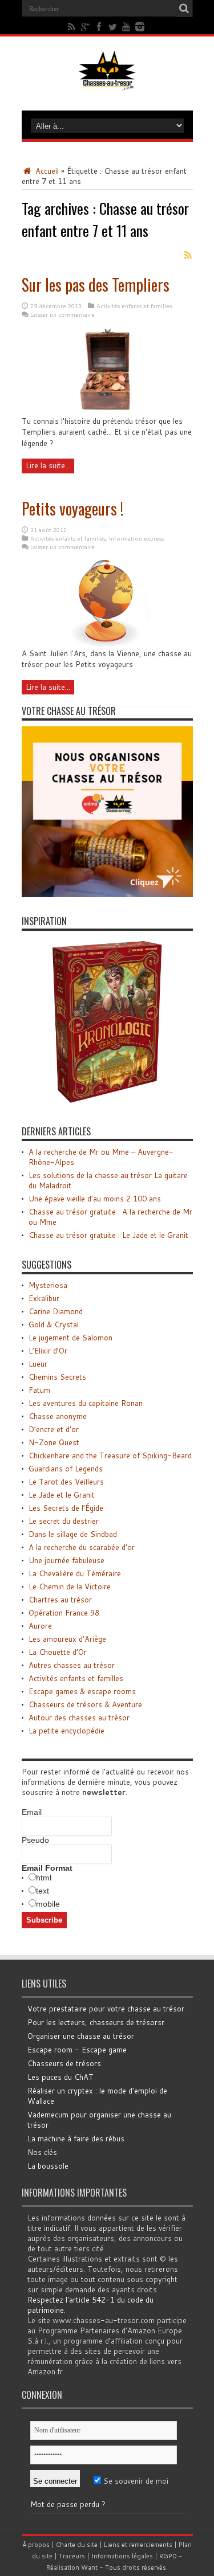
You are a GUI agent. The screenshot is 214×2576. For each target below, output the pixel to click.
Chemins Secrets (57, 1377)
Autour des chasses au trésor (79, 1718)
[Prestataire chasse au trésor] (107, 894)
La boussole (48, 2166)
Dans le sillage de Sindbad (73, 1534)
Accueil (46, 171)
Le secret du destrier (64, 1521)
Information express (136, 538)
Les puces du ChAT (60, 2077)
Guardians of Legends (66, 1469)
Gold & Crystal (54, 1324)
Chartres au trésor (60, 1600)
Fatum (39, 1390)
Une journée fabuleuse (66, 1560)
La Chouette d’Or (58, 1652)
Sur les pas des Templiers (96, 285)
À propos (36, 2545)
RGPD (168, 2556)
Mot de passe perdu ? (68, 2504)
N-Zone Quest (54, 1442)
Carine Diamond (56, 1311)
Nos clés (42, 2152)
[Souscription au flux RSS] (188, 255)
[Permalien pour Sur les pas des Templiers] (107, 413)
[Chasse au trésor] (107, 82)
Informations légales (122, 2556)
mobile (48, 1904)
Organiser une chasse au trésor (81, 2036)
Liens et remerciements (138, 2545)
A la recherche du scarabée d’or (82, 1547)
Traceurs (72, 2556)
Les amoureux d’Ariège (67, 1639)
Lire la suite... (48, 465)
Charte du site (77, 2545)
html (44, 1878)
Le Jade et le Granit (62, 1495)
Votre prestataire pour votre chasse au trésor (106, 2009)
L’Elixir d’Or (48, 1351)
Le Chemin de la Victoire (70, 1587)
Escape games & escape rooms (82, 1691)
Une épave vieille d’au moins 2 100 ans (95, 1199)
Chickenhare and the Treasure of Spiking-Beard (110, 1455)
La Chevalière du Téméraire (75, 1573)
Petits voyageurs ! (72, 508)
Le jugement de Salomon (70, 1338)
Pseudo (35, 1840)
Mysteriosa (48, 1285)
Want (89, 2567)
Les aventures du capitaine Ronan (86, 1403)
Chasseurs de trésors (64, 2063)
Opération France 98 (64, 1613)
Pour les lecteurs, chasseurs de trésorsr (96, 2022)
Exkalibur (44, 1298)
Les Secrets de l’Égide (66, 1508)
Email (32, 1812)
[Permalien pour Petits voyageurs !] (107, 645)
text (43, 1891)
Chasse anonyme (58, 1416)
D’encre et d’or (54, 1429)
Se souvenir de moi (135, 2481)
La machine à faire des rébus (76, 2139)
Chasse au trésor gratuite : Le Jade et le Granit (108, 1235)
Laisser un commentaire (62, 314)
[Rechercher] (184, 9)
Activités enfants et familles (134, 306)
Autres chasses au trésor (72, 1665)
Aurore (40, 1626)
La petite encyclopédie (66, 1731)
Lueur (38, 1364)
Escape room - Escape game (77, 2050)
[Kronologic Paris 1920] (107, 1105)
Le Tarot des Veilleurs (66, 1482)
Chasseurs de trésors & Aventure (85, 1704)
